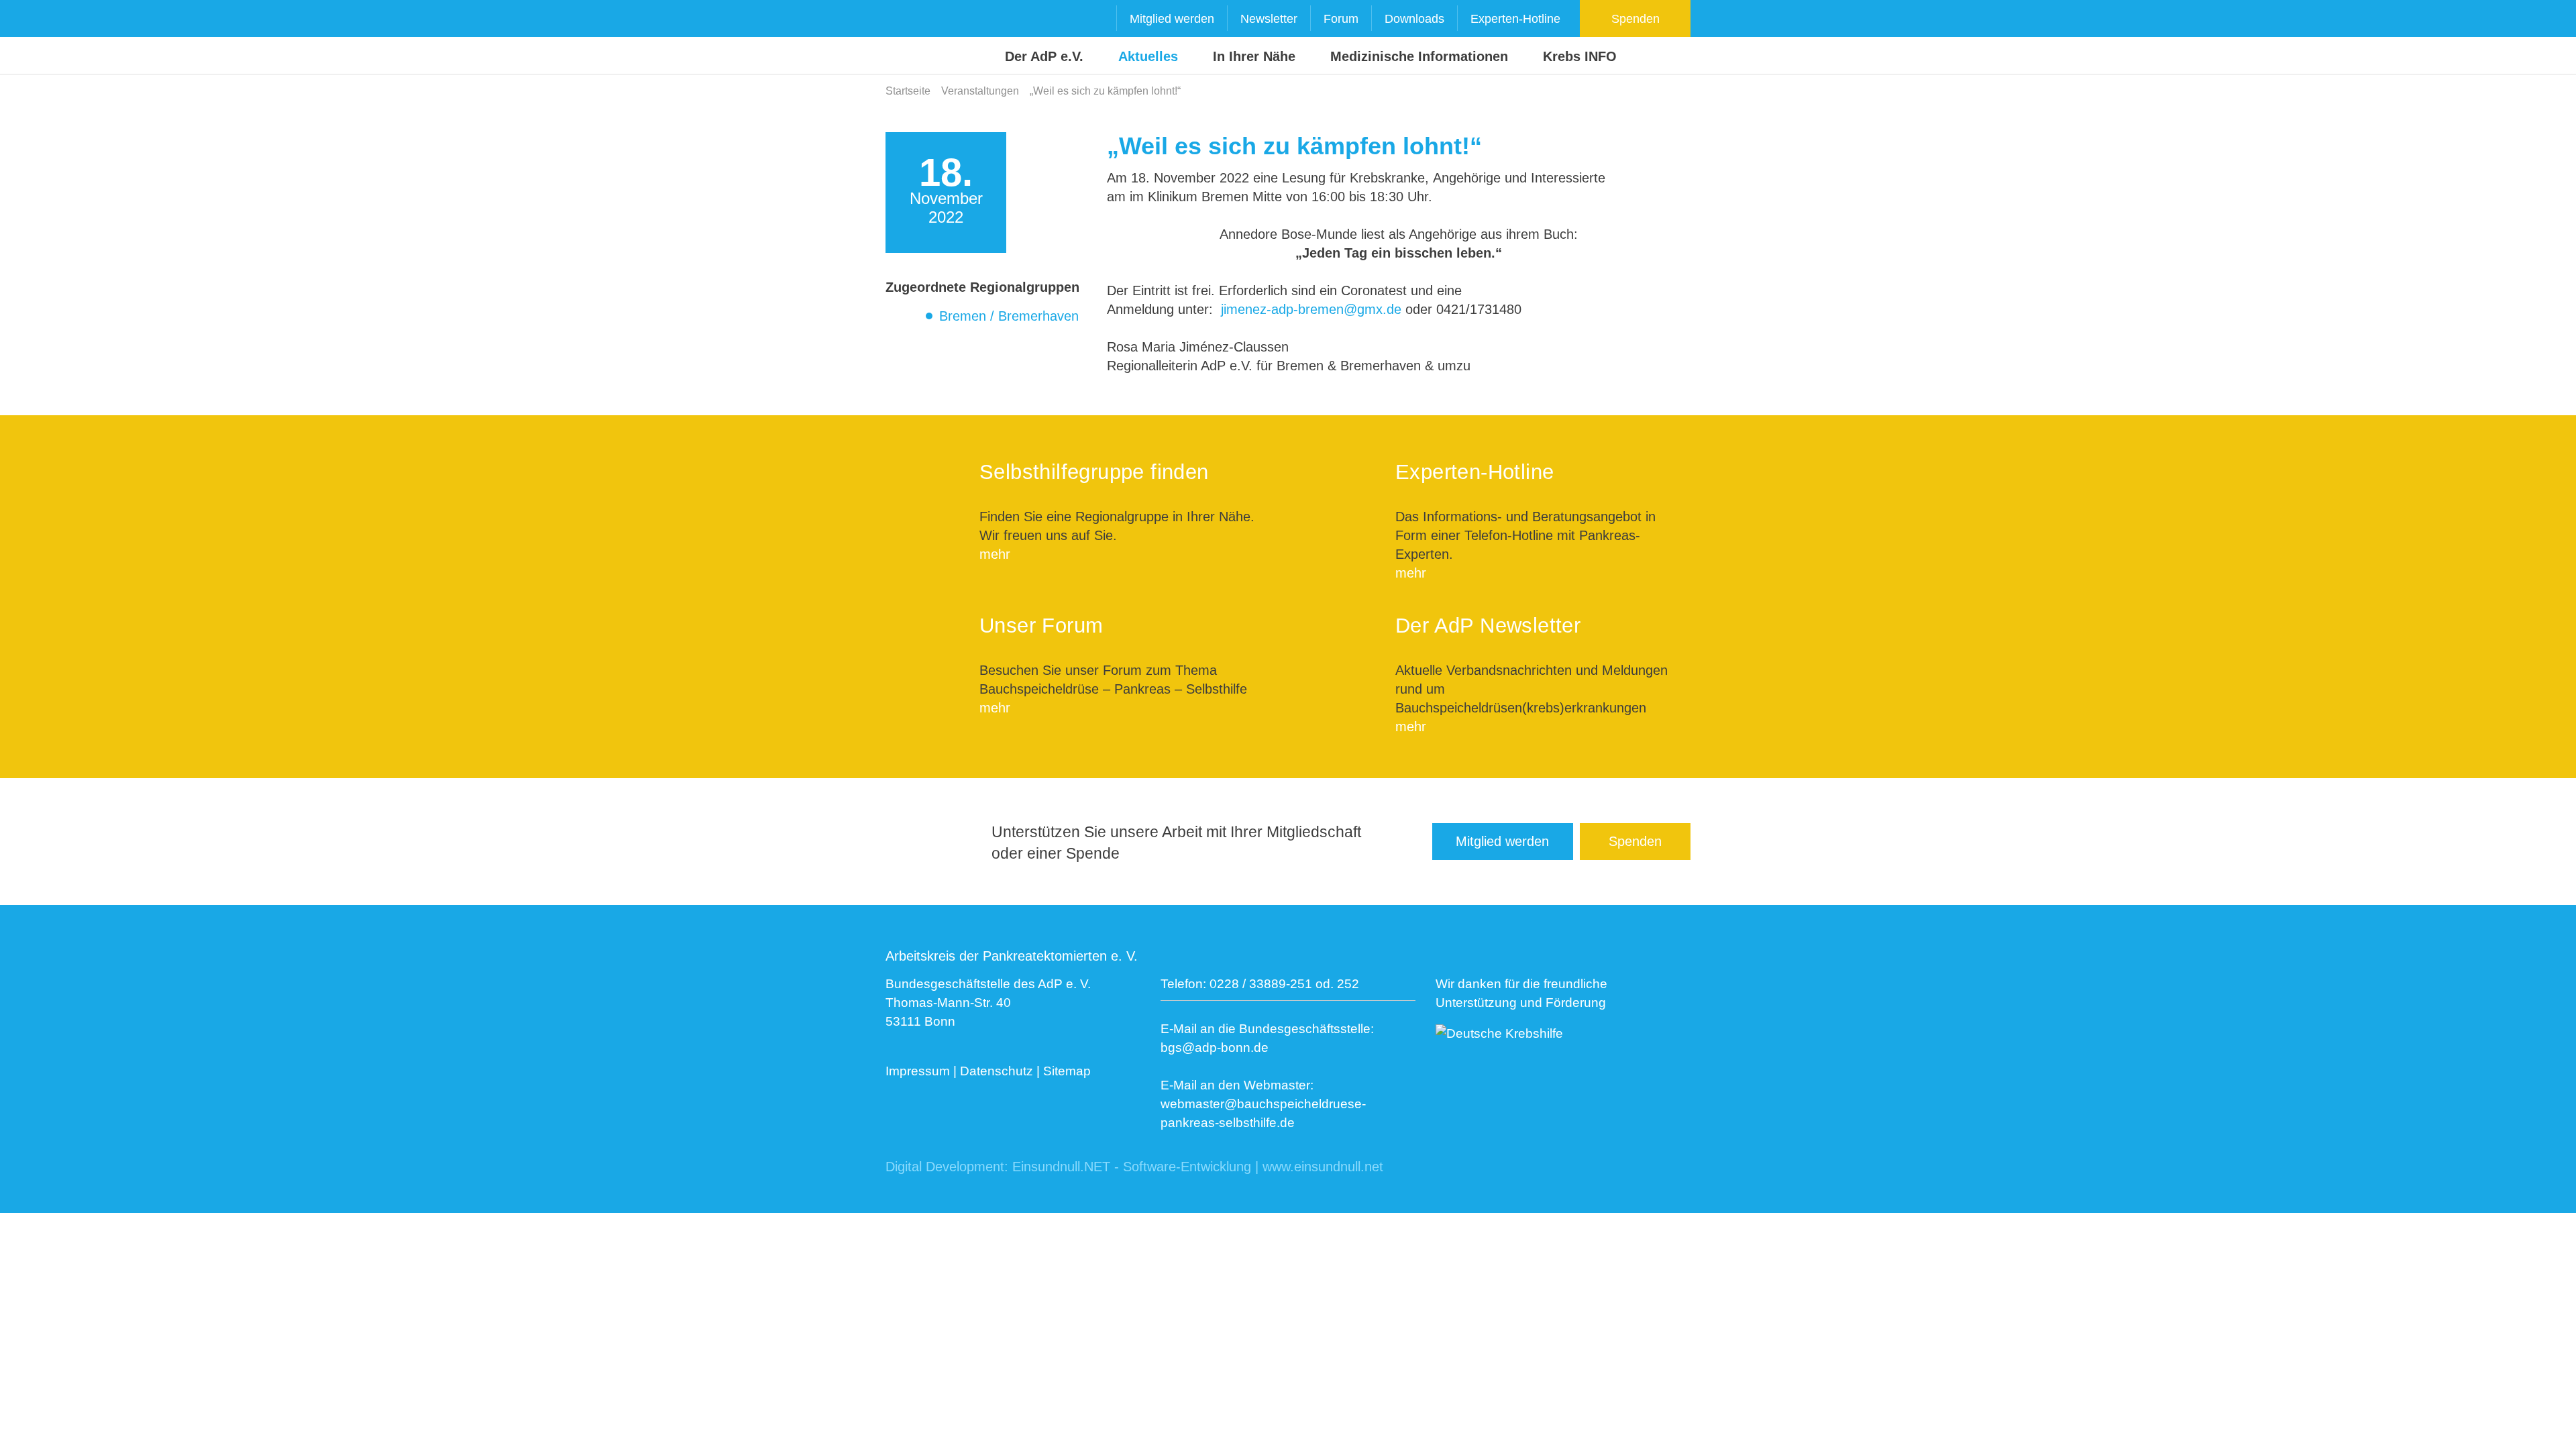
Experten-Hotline (1515, 19)
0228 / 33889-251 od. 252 (1284, 984)
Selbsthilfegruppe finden (1094, 472)
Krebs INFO (1580, 56)
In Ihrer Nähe (1254, 56)
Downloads (1414, 19)
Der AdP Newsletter (1488, 626)
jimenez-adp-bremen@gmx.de (1311, 309)
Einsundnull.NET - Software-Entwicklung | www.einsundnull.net (1198, 1167)
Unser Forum (1041, 626)
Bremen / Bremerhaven (1009, 316)
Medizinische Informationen (1419, 56)
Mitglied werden (1172, 19)
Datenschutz (997, 1071)
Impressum (918, 1071)
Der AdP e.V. (1044, 56)
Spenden (1635, 19)
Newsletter (1269, 19)
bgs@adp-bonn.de (1215, 1048)
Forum (1341, 19)
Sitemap (1067, 1071)
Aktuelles (1148, 56)
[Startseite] (911, 38)
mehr (995, 554)
